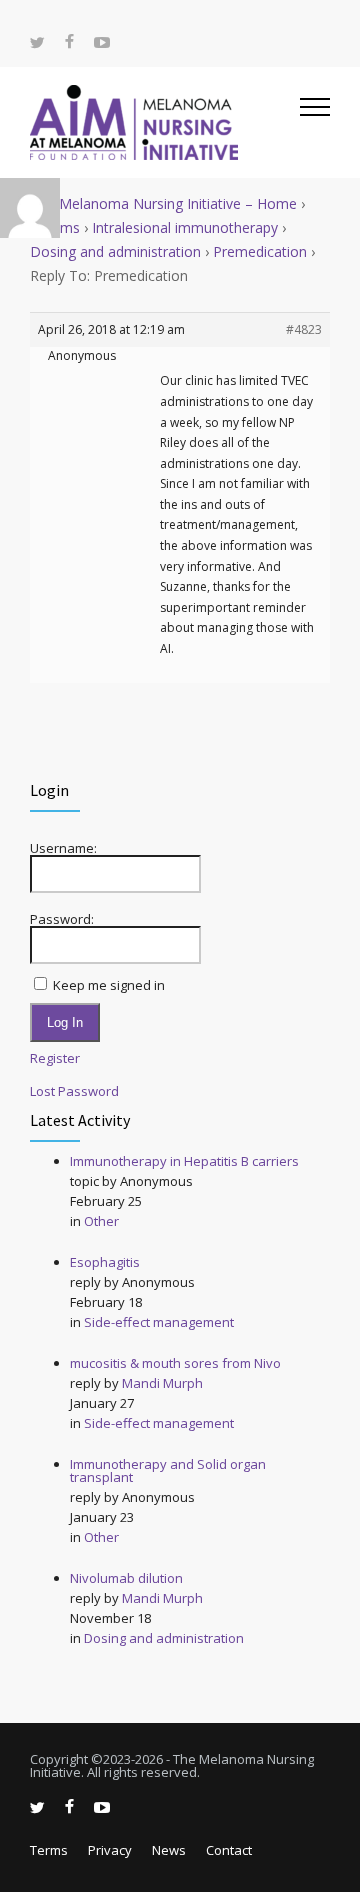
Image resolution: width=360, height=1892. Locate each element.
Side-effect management (159, 1322)
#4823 (304, 329)
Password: (62, 919)
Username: (63, 848)
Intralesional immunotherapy (185, 227)
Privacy (110, 1850)
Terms (49, 1850)
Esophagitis (105, 1262)
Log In (65, 1022)
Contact (229, 1850)
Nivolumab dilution (126, 1578)
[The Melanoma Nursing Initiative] (165, 122)
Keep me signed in (109, 985)
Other (101, 1221)
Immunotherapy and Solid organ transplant (168, 1470)
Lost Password (74, 1091)
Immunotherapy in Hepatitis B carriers (184, 1161)
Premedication (260, 251)
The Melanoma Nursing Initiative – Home (163, 203)
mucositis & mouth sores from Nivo (175, 1363)
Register (55, 1058)
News (169, 1850)
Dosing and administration (115, 251)
